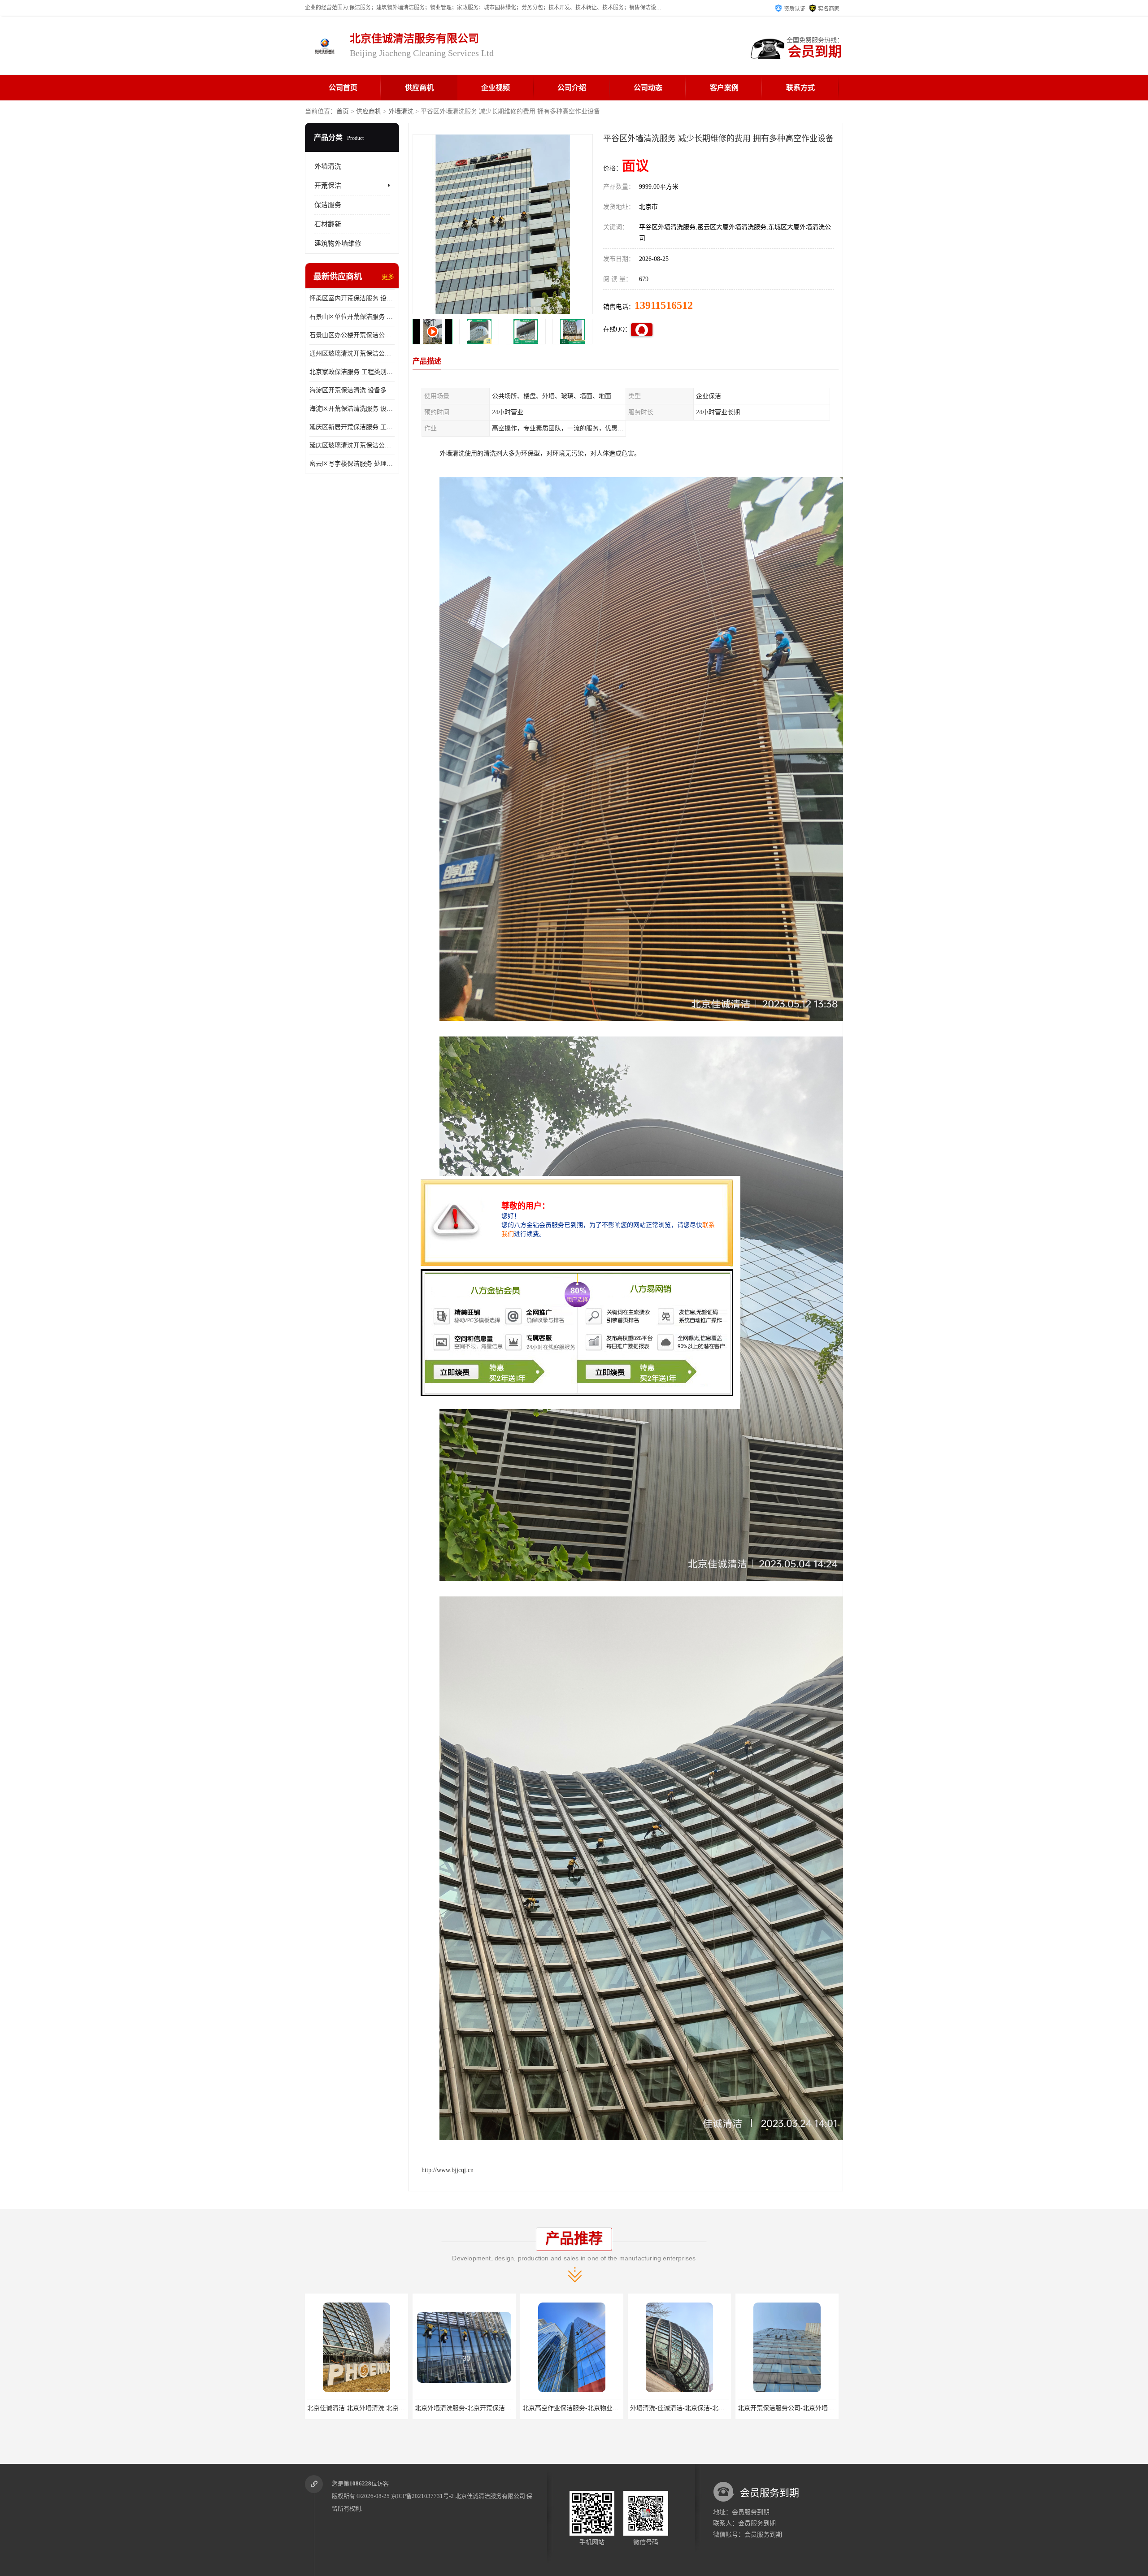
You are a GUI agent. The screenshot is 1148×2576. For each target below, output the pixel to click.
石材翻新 (328, 224)
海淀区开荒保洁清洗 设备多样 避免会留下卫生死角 (352, 390)
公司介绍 (572, 88)
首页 (343, 111)
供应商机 (419, 88)
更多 (388, 277)
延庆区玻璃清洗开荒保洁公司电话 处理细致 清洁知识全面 (352, 445)
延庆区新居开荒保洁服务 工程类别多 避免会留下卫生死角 (352, 427)
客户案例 (724, 88)
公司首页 (343, 88)
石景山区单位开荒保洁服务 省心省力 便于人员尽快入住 (352, 317)
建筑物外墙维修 (338, 243)
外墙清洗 (401, 111)
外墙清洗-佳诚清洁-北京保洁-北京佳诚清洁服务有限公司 (386, 2408)
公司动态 (648, 88)
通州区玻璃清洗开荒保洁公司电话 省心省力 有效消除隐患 (352, 353)
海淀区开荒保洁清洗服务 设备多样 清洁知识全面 (352, 409)
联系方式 (800, 88)
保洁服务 (328, 205)
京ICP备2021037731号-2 (422, 2496)
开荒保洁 (328, 186)
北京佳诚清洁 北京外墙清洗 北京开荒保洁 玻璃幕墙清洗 (708, 2408)
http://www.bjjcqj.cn (448, 2170)
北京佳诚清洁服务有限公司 (490, 2496)
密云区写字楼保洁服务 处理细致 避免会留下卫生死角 (352, 464)
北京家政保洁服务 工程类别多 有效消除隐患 (352, 372)
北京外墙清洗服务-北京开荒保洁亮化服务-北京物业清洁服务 (822, 2408)
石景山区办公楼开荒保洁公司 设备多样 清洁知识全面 (352, 335)
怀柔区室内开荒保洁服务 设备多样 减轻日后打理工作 (352, 298)
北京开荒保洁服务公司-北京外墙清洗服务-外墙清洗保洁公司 (499, 2408)
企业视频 (496, 88)
